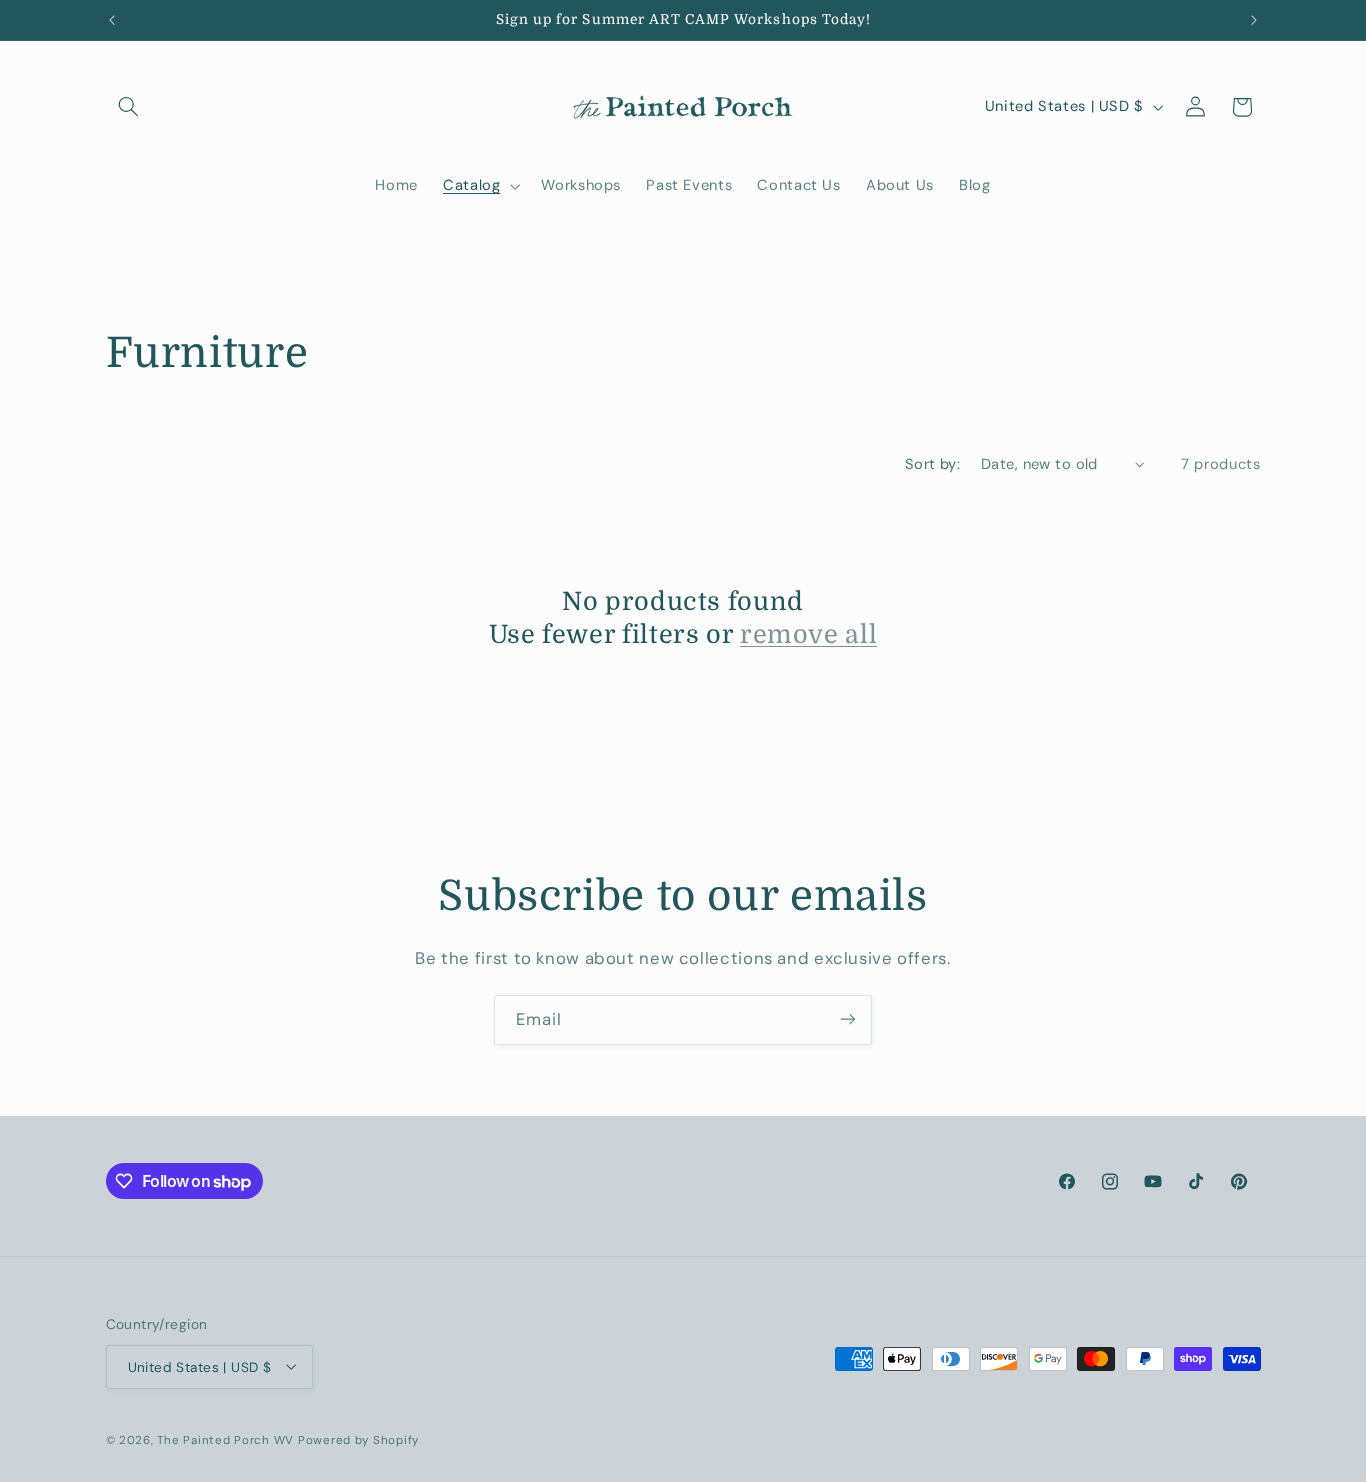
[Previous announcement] (112, 20)
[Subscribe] (848, 1019)
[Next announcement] (1254, 20)
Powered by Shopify (358, 1439)
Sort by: (932, 464)
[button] (129, 107)
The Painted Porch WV (225, 1439)
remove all (808, 633)
